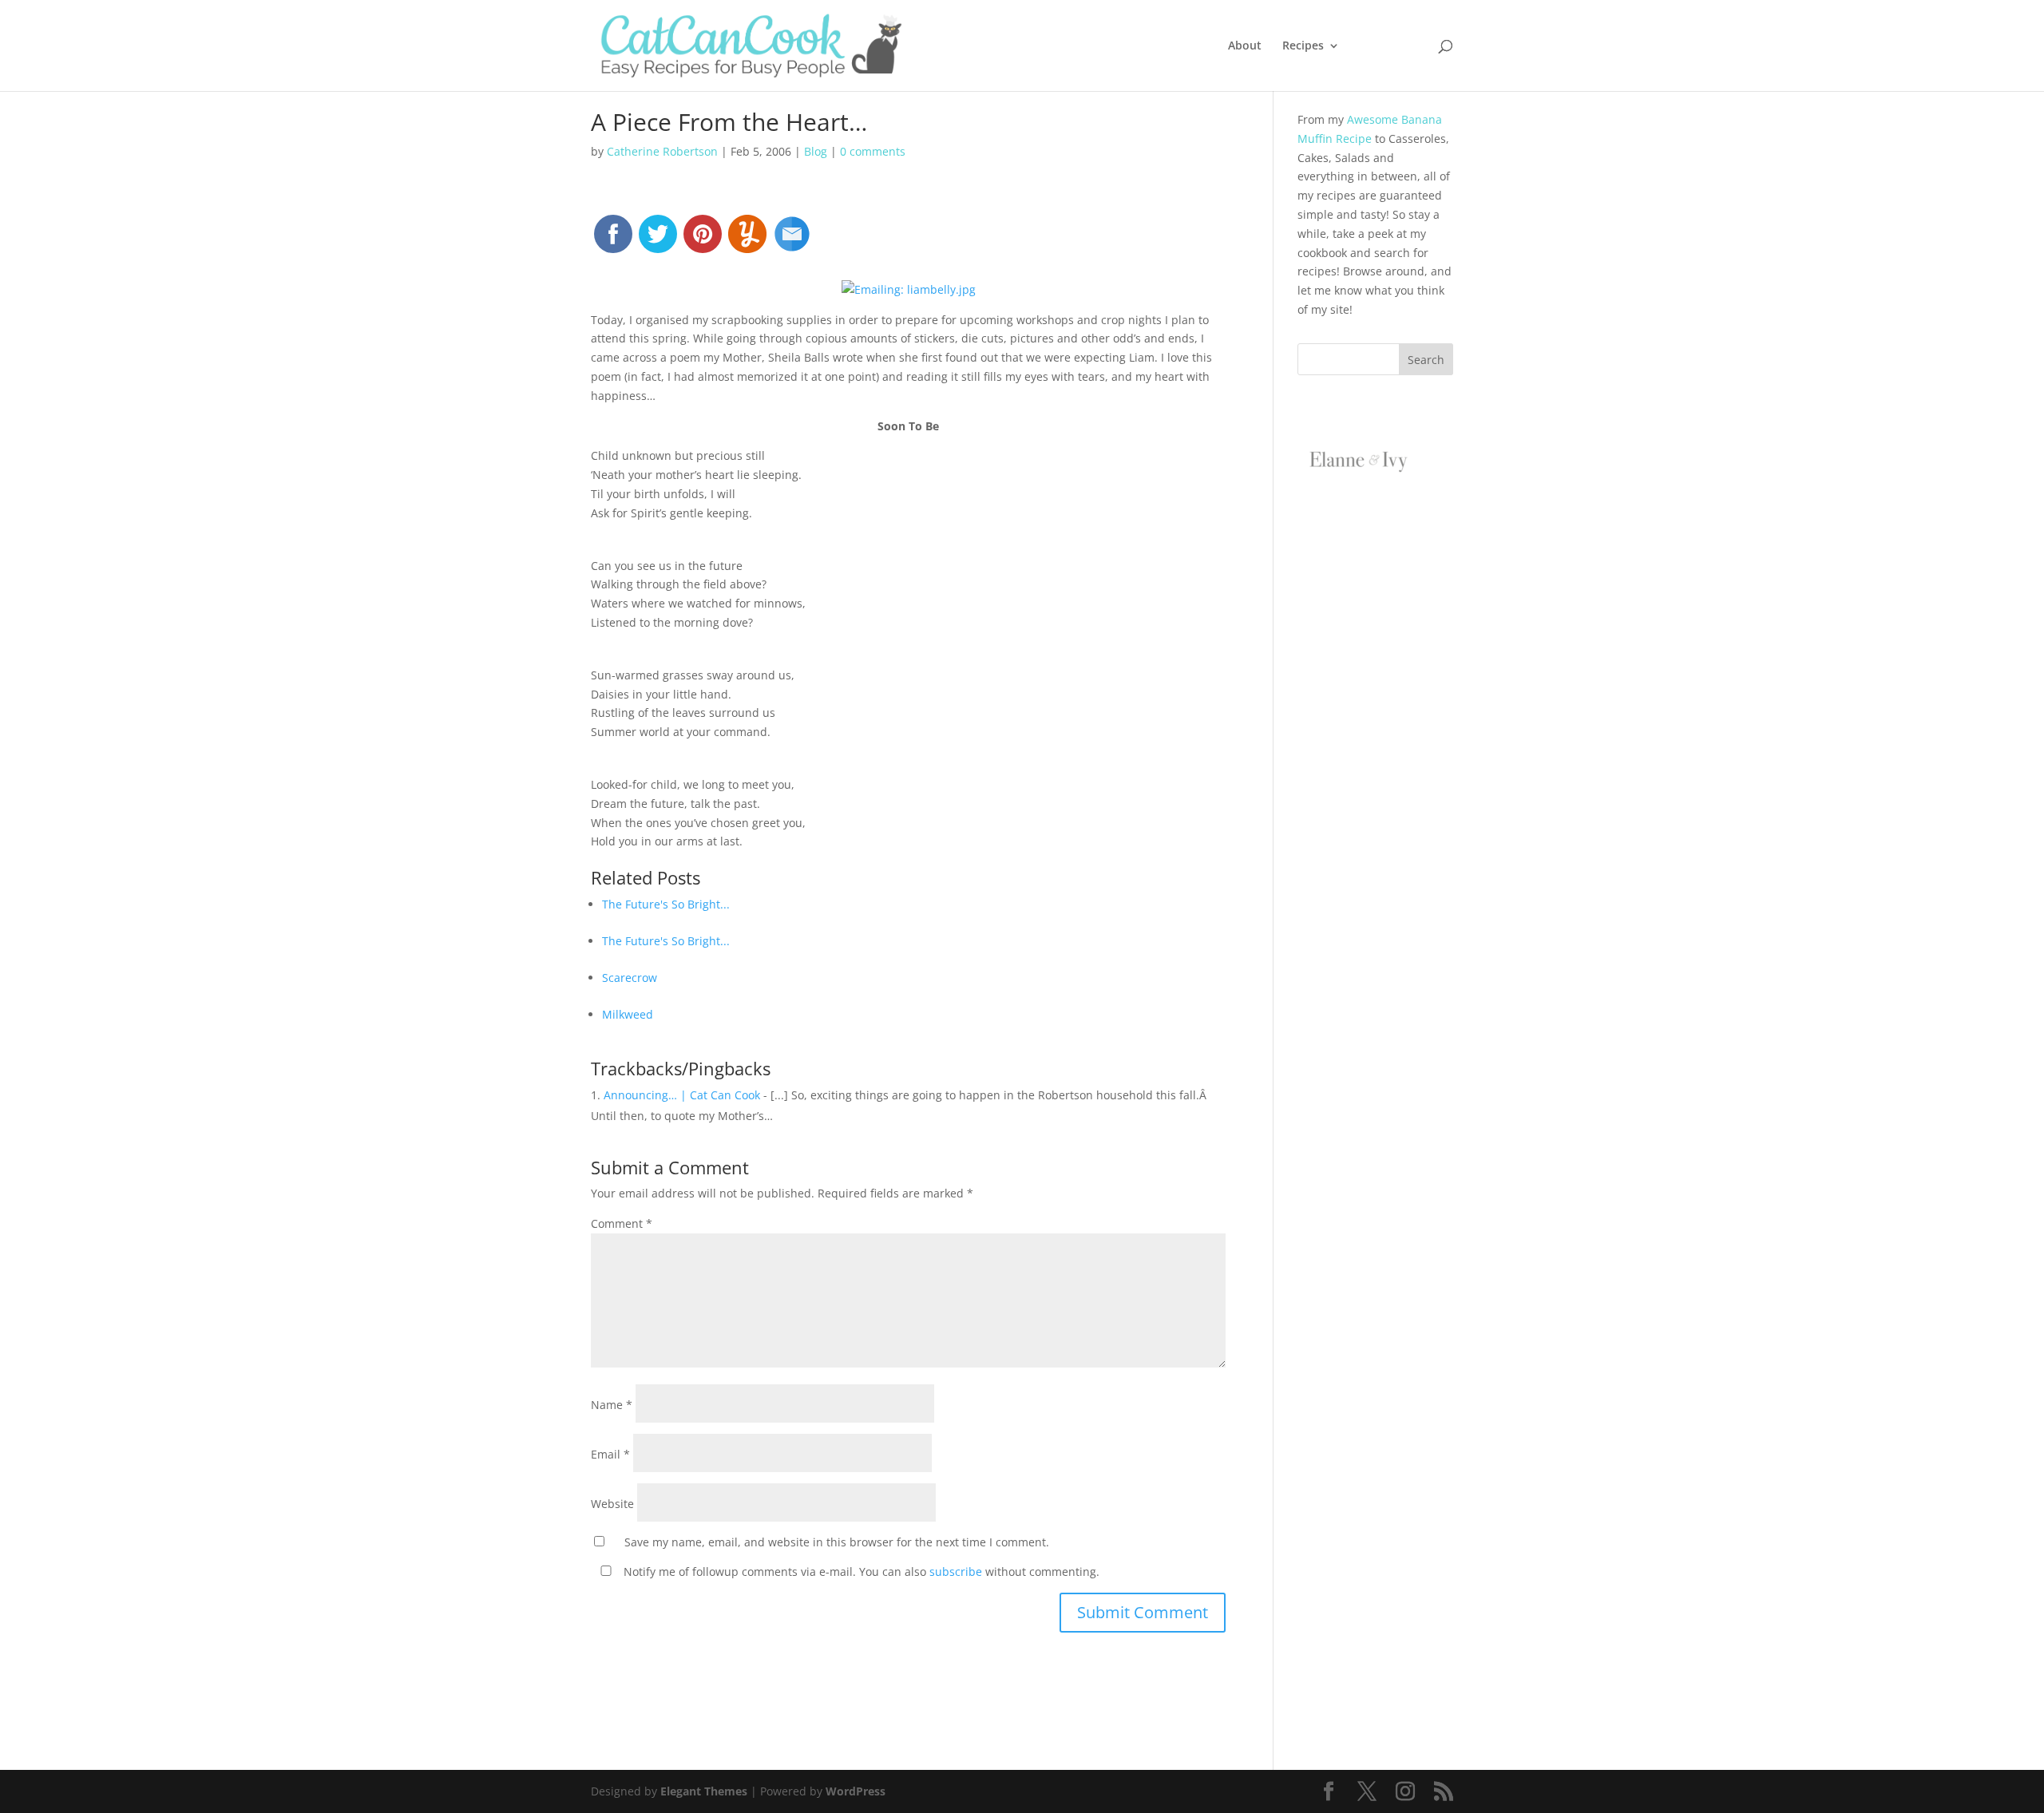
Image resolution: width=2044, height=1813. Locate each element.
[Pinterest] (703, 241)
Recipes (1303, 46)
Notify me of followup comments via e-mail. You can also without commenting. (860, 1572)
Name (612, 1405)
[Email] (792, 241)
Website (612, 1504)
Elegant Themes (704, 1791)
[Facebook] (613, 241)
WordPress (856, 1791)
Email (610, 1454)
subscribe (956, 1572)
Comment (622, 1223)
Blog (816, 151)
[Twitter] (658, 241)
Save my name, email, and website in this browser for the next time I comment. (837, 1542)
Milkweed (628, 1014)
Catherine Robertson (662, 151)
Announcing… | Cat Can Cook (682, 1095)
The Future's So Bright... (666, 904)
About (1245, 46)
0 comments (873, 151)
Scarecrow (630, 978)
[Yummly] (747, 241)
